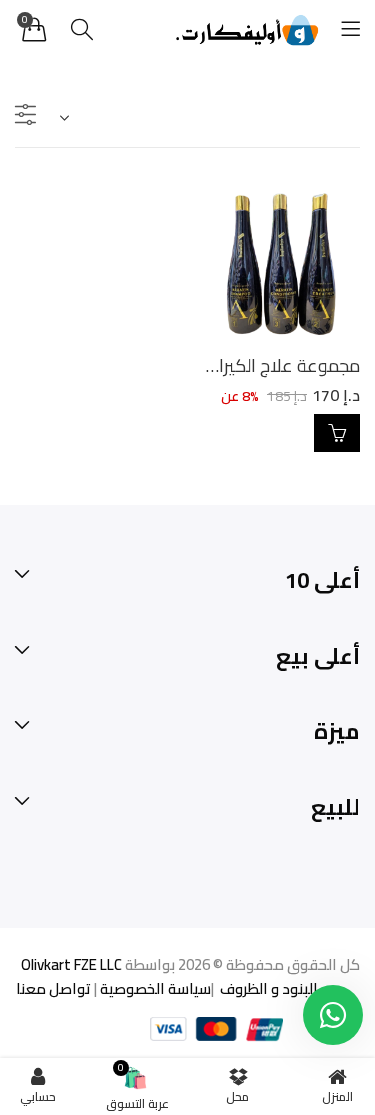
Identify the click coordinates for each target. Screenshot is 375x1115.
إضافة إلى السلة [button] (337, 433)
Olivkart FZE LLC (71, 964)
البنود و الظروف (267, 988)
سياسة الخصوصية (154, 988)
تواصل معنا (53, 988)
